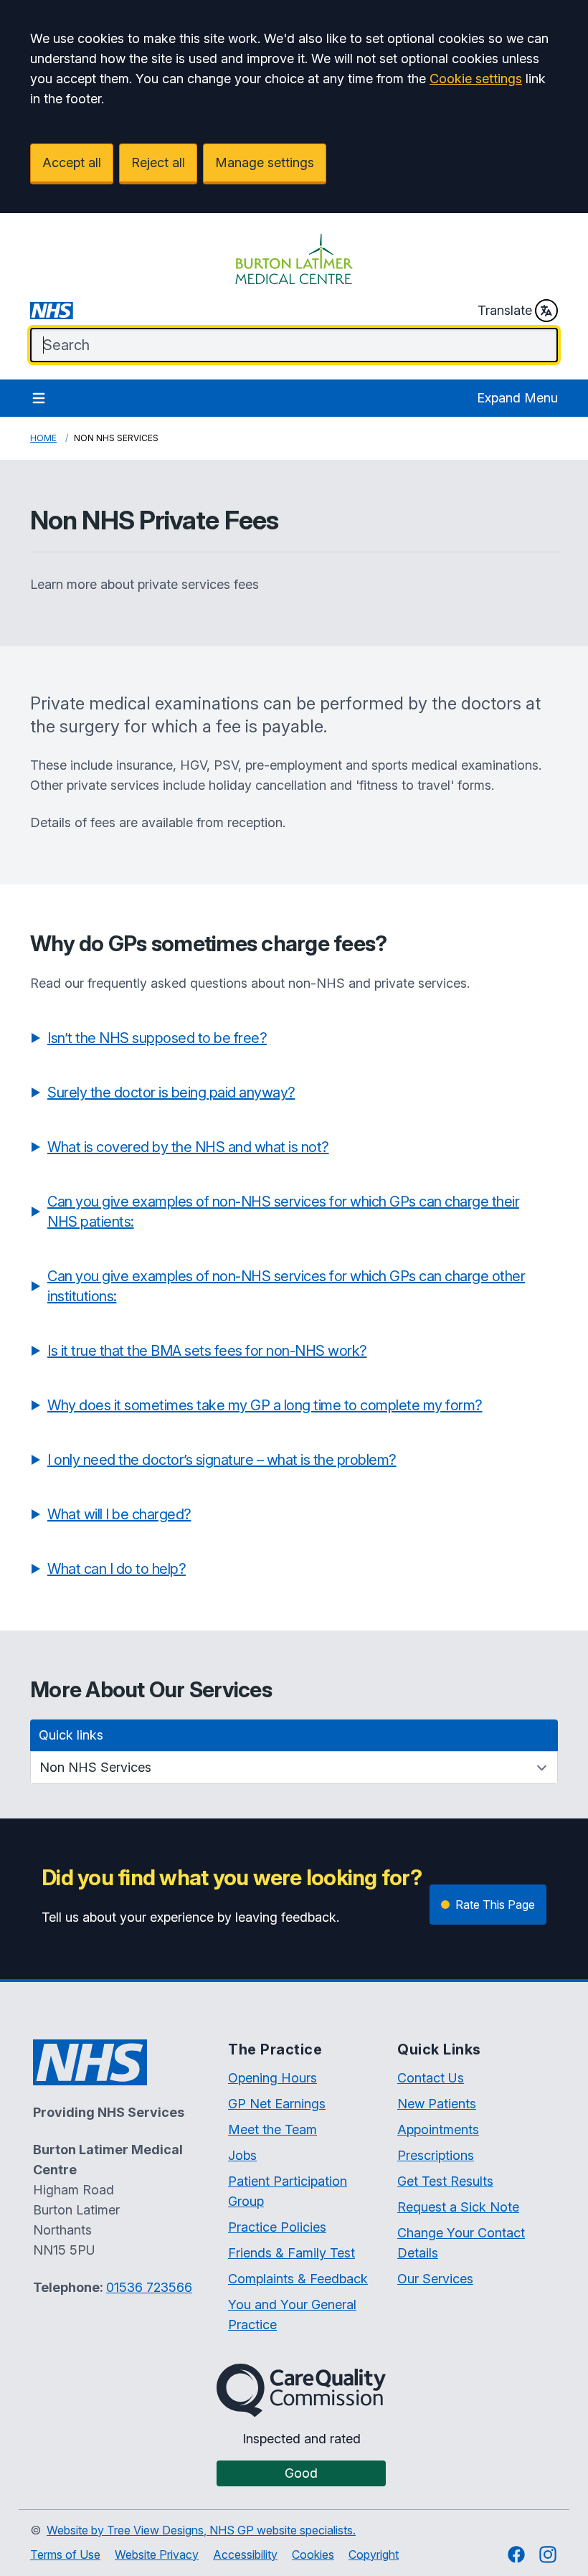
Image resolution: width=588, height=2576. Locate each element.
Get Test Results (445, 2181)
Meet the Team (272, 2129)
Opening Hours (272, 2078)
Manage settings (265, 162)
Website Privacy (157, 2554)
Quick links (71, 1735)
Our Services (435, 2279)
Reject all (158, 162)
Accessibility (245, 2554)
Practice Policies (277, 2227)
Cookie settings (476, 79)
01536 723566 (149, 2287)
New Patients (437, 2104)
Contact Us (431, 2078)
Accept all (72, 162)
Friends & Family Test (291, 2253)
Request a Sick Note (458, 2207)
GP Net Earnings (277, 2104)
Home (43, 438)
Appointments (438, 2129)
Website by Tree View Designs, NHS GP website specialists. (201, 2530)
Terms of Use (65, 2554)
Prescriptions (436, 2155)
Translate (505, 310)
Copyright (374, 2554)
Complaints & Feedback (298, 2279)
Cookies (313, 2554)
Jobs (242, 2155)
